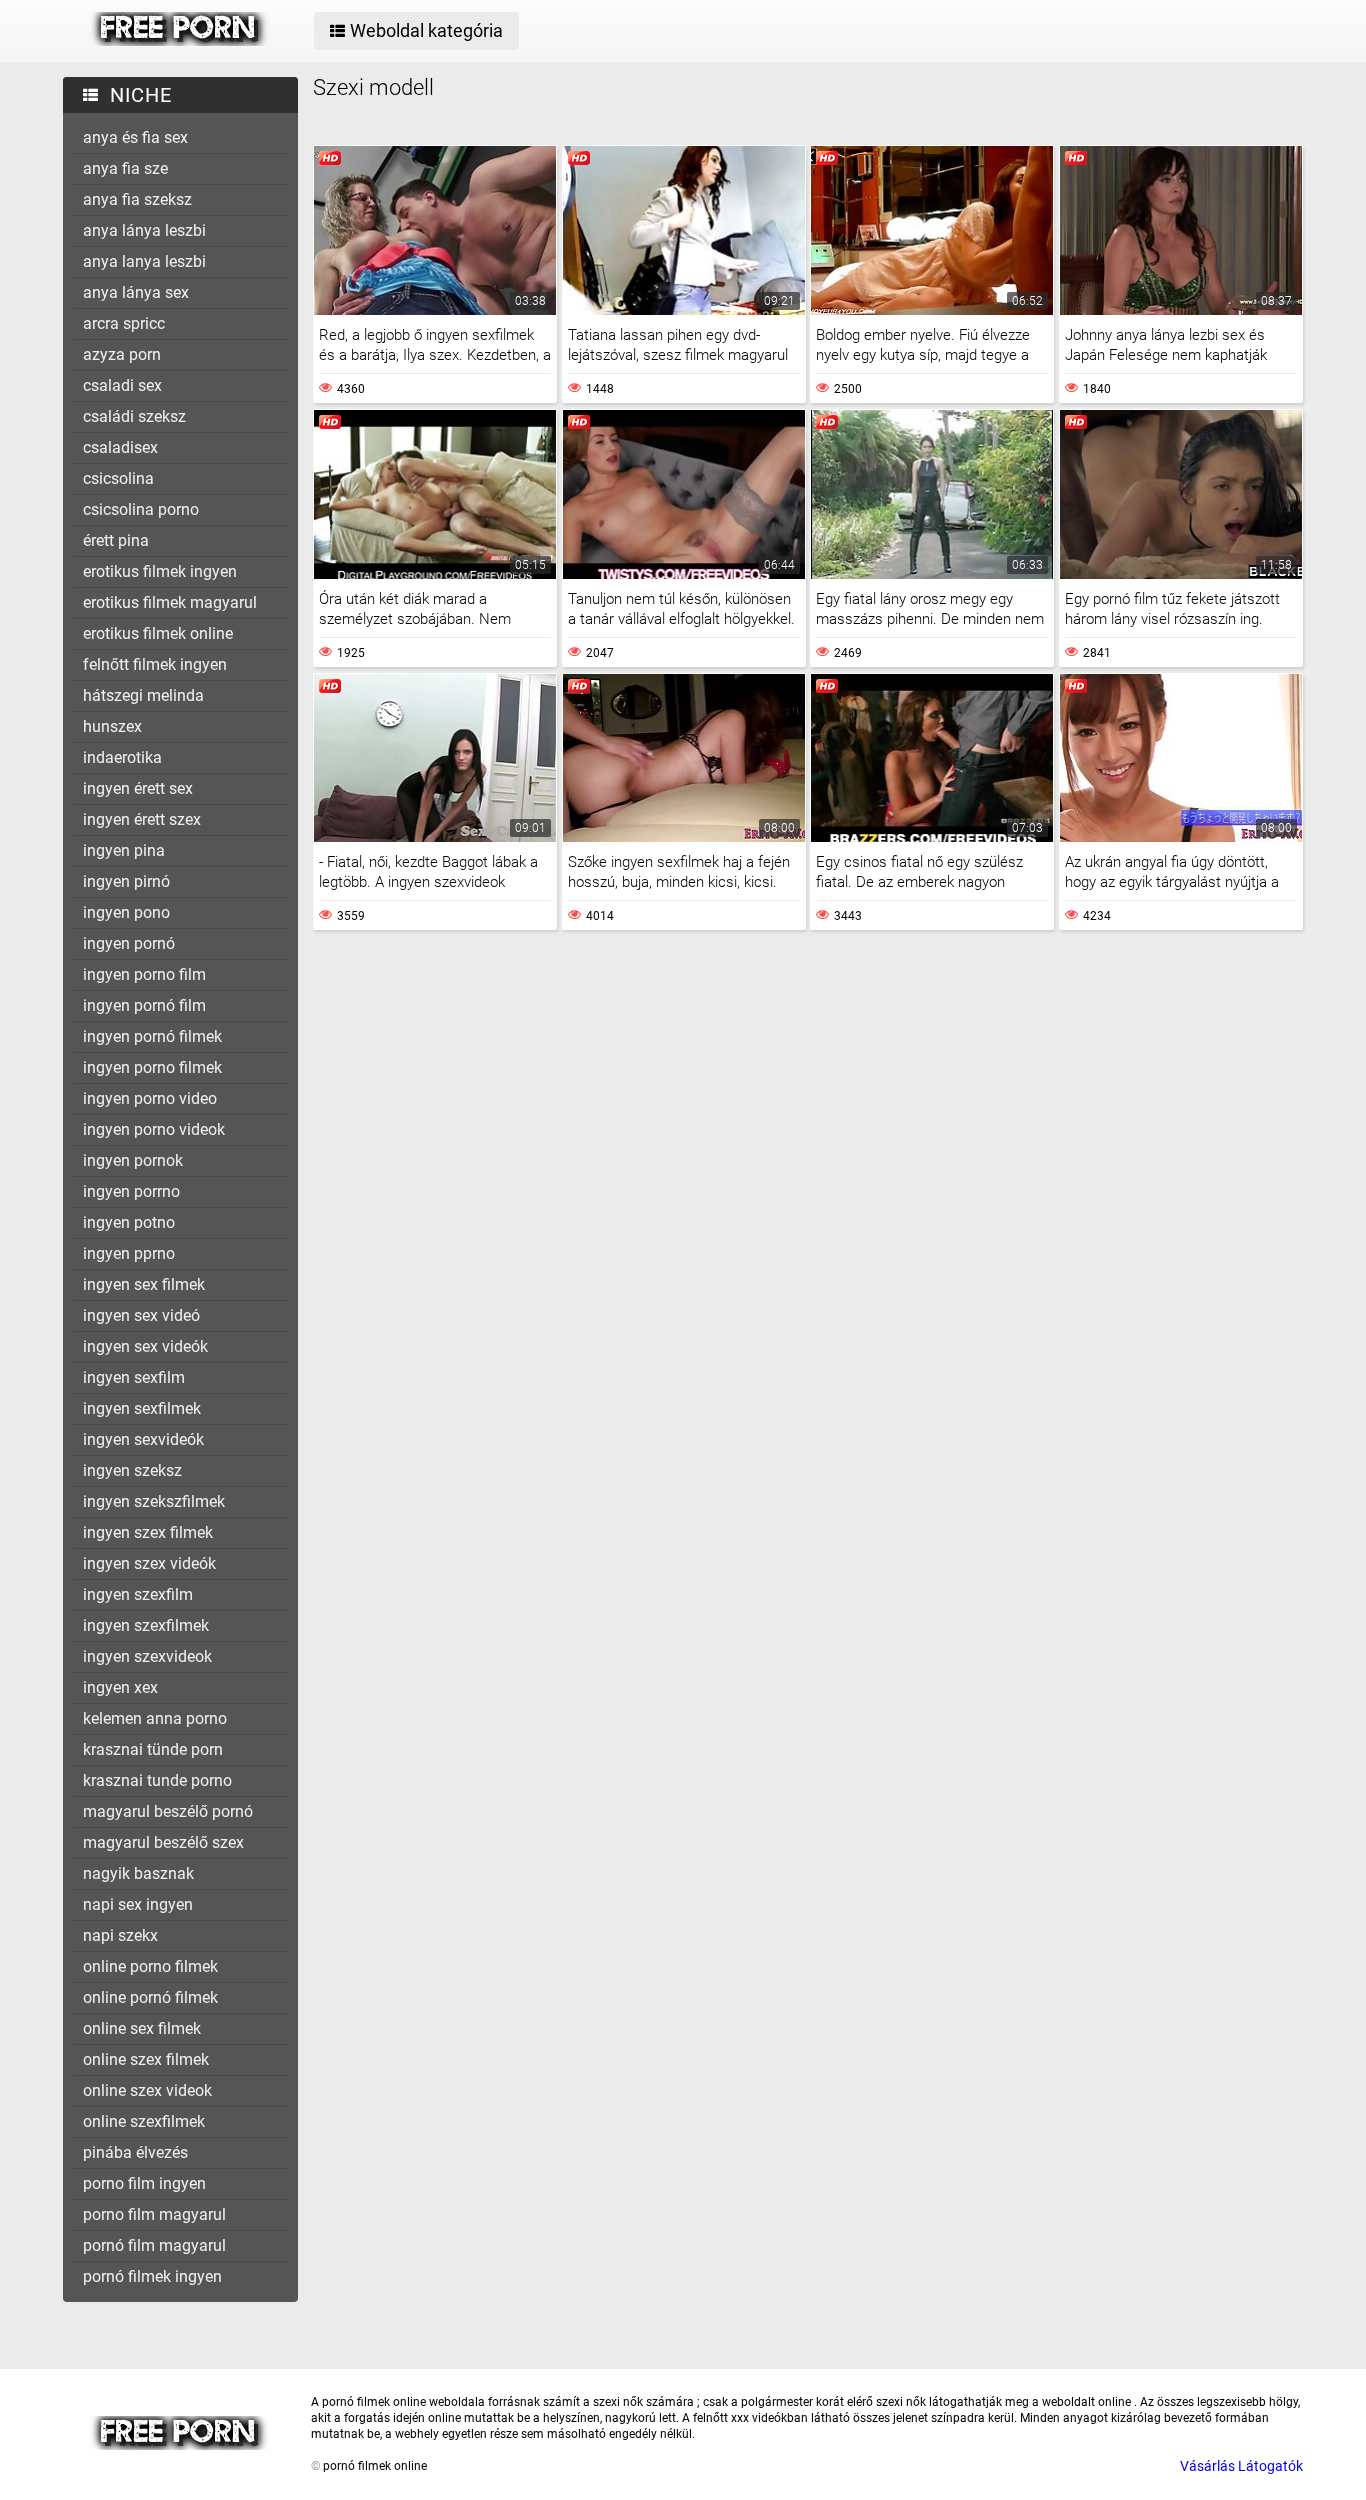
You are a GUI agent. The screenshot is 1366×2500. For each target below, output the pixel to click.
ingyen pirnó (126, 881)
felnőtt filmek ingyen (155, 664)
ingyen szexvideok (147, 1656)
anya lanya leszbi (144, 261)
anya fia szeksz (137, 199)
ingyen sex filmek (144, 1284)
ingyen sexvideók (143, 1439)
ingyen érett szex (142, 819)
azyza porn (122, 354)
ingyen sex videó (141, 1315)
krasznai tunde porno (157, 1780)
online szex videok (147, 2090)
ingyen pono (126, 912)
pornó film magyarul (154, 2245)
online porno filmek (150, 1966)
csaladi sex (122, 385)
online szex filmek (146, 2059)
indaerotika (122, 757)
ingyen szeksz (132, 1470)
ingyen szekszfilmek (154, 1501)
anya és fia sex (135, 137)
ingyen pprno (129, 1253)
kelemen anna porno (155, 1718)
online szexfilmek (144, 2121)
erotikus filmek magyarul (170, 602)
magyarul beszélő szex (163, 1842)
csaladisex (120, 447)
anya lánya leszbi (144, 230)
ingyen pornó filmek (152, 1036)
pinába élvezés (135, 2152)
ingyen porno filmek (152, 1067)
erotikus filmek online (158, 633)
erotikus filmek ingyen (160, 571)
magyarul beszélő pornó (168, 1811)
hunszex (112, 726)
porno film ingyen (144, 2183)
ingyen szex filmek (148, 1532)
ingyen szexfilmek (146, 1625)
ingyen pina (124, 850)
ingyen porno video (150, 1098)
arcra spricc (124, 323)
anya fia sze (125, 168)
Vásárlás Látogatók (1241, 2466)
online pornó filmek (150, 1997)
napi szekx (120, 1935)
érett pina (116, 540)
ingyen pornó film (144, 1005)
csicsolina (118, 478)
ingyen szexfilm (138, 1594)
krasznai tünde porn (153, 1749)
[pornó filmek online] (179, 41)
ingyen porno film (144, 974)
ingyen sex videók (145, 1346)
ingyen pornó (129, 943)
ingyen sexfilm (134, 1377)
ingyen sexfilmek (142, 1408)
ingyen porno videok (154, 1129)
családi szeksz (134, 416)
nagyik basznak (138, 1873)
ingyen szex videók (149, 1563)
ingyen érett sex (138, 788)
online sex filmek (142, 2028)
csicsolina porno (141, 509)
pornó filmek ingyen (152, 2276)
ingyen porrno (131, 1191)
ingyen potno (129, 1222)
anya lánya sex (136, 292)
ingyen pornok (133, 1160)
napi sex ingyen (138, 1904)
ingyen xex (120, 1687)
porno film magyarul (154, 2214)
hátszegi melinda (143, 695)
